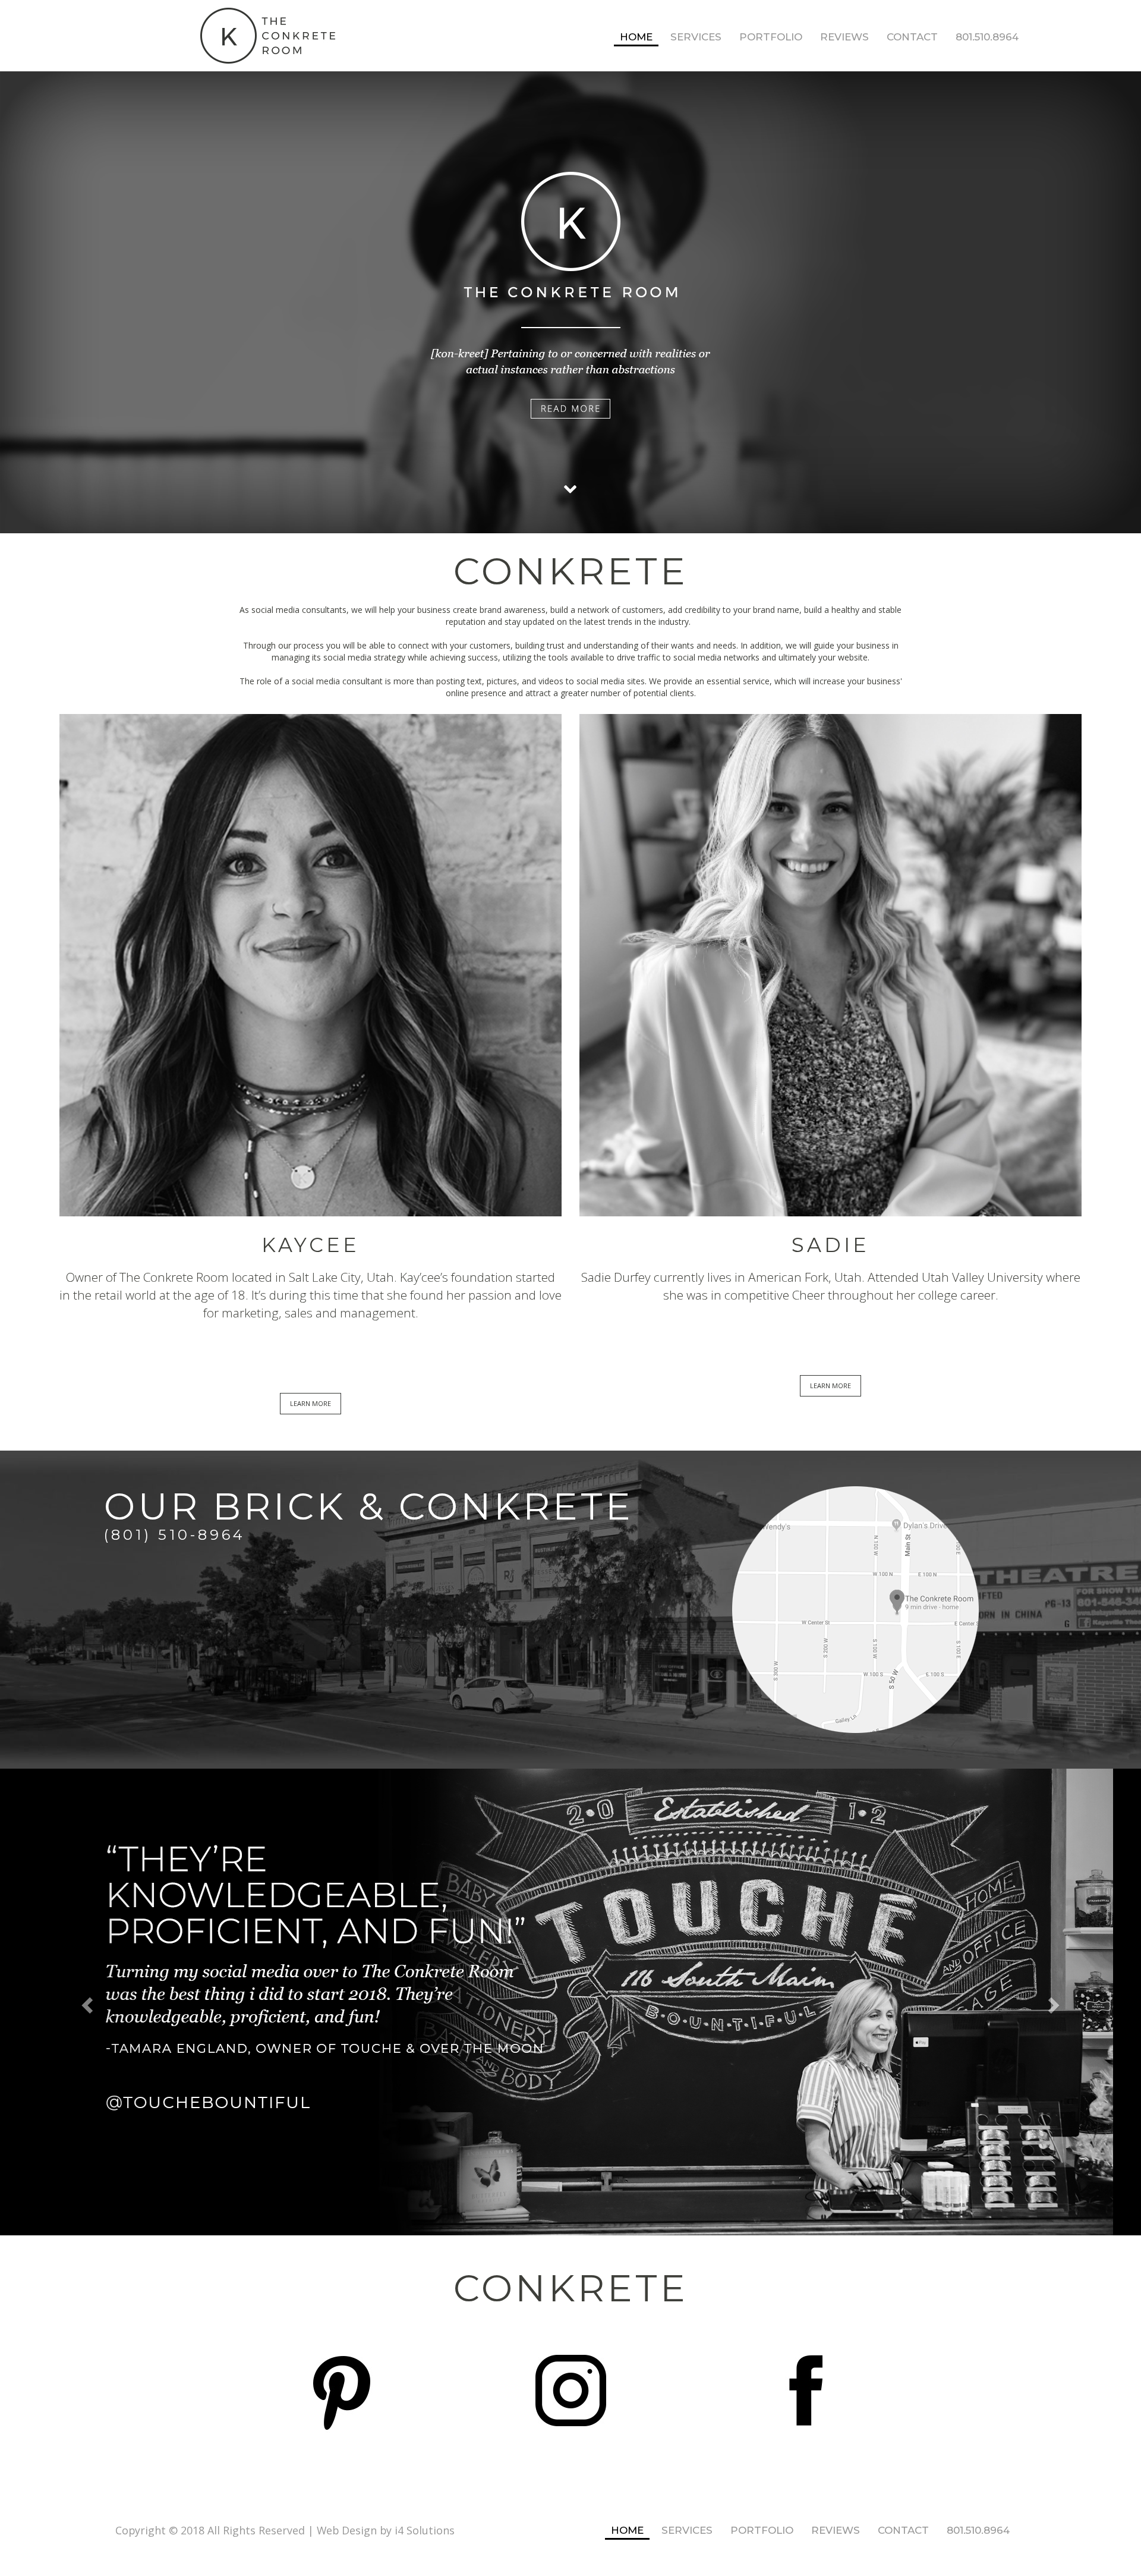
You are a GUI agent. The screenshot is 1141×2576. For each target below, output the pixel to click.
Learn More (311, 1403)
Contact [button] (912, 37)
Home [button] (636, 37)
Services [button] (696, 37)
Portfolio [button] (771, 37)
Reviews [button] (844, 37)
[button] (86, 2002)
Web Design (347, 2530)
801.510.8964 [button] (987, 37)
